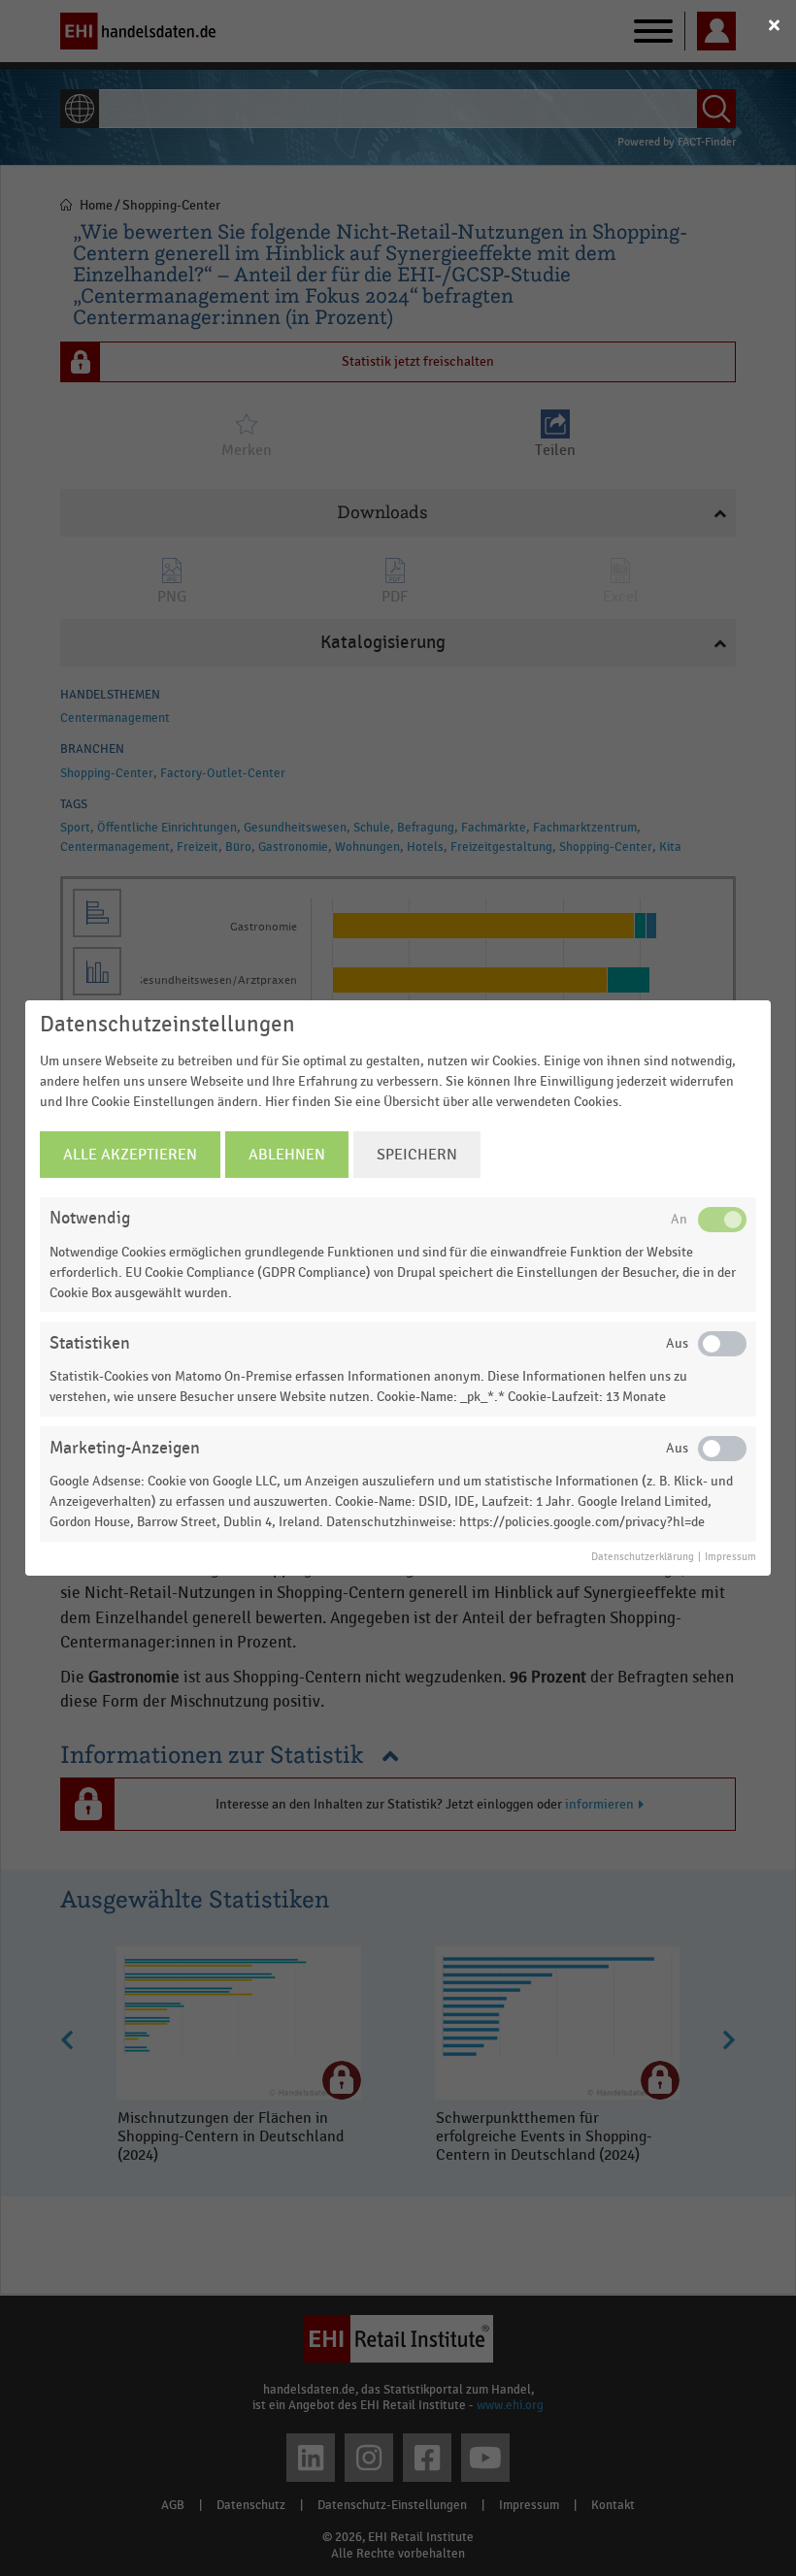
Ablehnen (287, 1155)
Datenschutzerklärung (643, 1557)
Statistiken (90, 1343)
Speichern (417, 1155)
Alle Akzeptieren (130, 1155)
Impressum (730, 1557)
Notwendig (90, 1218)
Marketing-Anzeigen (125, 1448)
